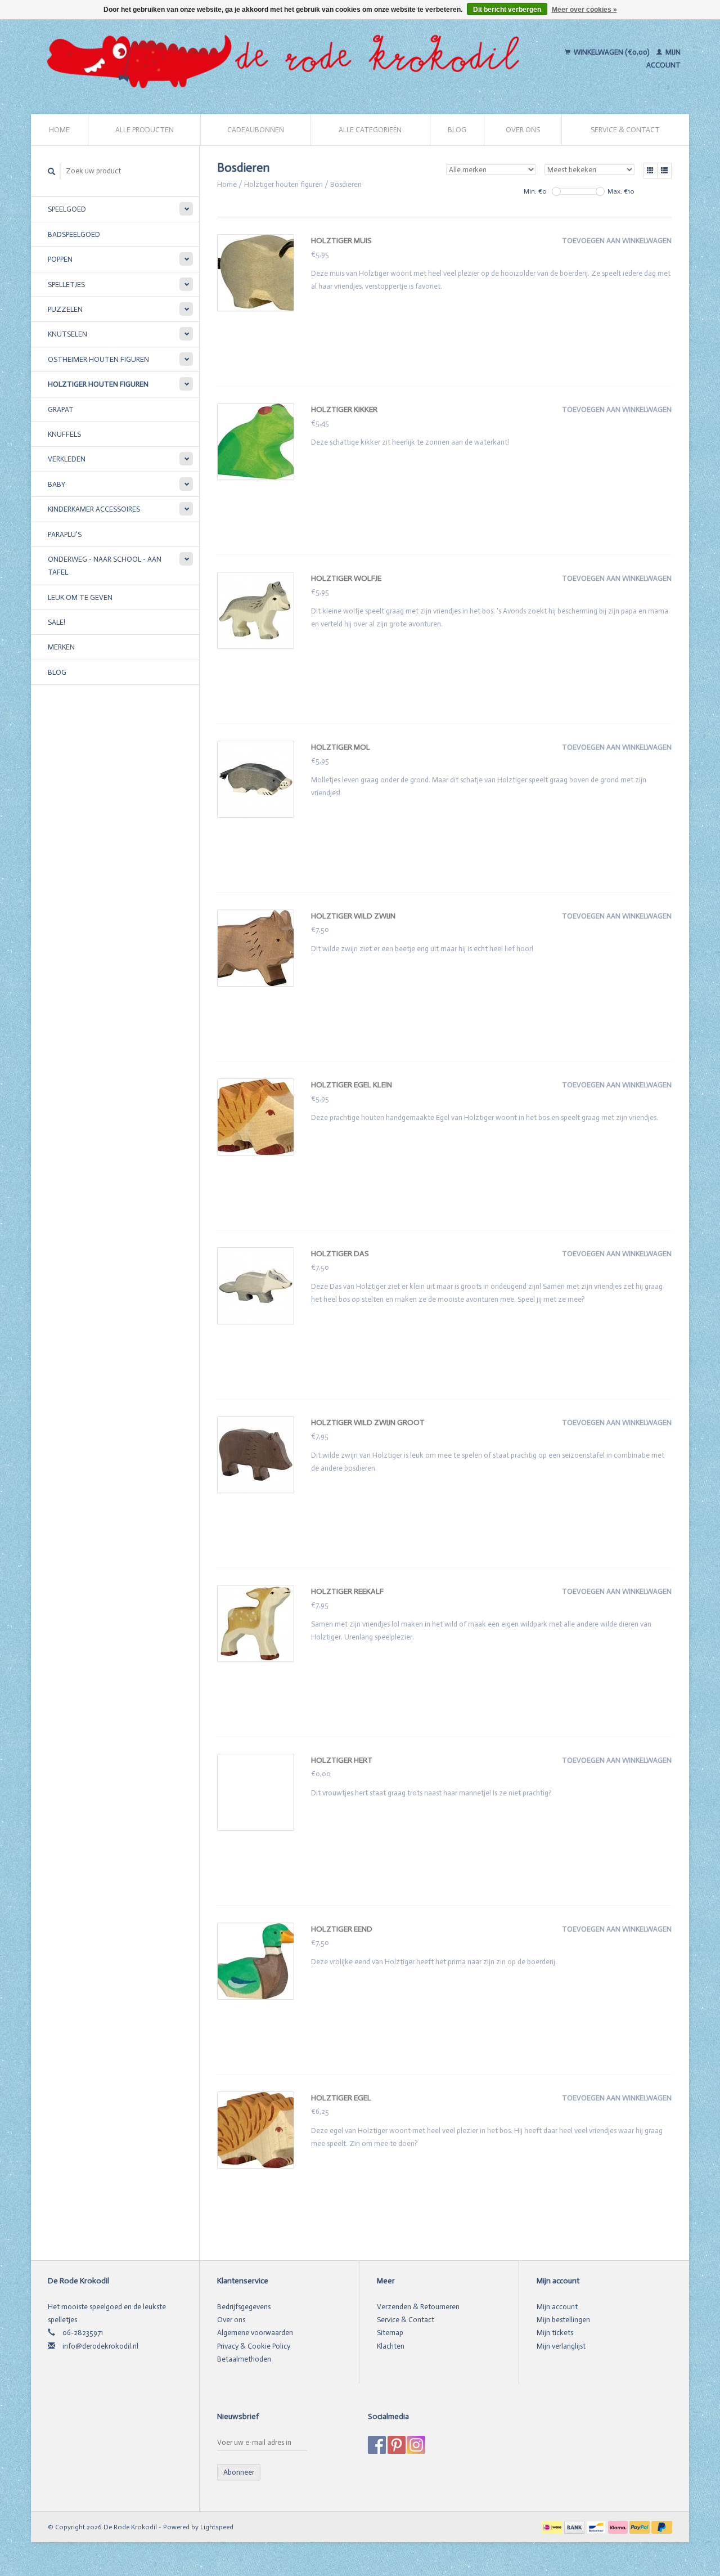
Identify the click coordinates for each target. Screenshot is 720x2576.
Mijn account (557, 2307)
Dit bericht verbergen (507, 10)
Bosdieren (346, 184)
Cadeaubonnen (256, 130)
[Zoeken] (52, 171)
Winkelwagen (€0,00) (611, 52)
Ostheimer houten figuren (98, 359)
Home (59, 130)
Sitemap (390, 2333)
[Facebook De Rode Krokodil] (377, 2445)
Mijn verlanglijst (561, 2346)
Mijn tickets (555, 2333)
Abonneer (239, 2472)
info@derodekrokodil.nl (100, 2346)
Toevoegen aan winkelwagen (617, 241)
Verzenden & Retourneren (418, 2307)
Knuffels (64, 434)
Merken (61, 647)
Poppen (60, 259)
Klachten (391, 2346)
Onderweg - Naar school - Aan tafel (105, 566)
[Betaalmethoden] (553, 2527)
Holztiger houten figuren (98, 384)
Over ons (523, 130)
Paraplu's (65, 534)
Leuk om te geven (80, 597)
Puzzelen (65, 309)
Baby (57, 484)
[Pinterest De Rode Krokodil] (397, 2445)
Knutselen (67, 334)
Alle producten (145, 130)
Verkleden (67, 459)
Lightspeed (217, 2527)
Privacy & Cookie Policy (254, 2346)
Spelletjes (66, 285)
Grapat (61, 409)
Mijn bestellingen (563, 2320)
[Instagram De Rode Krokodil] (416, 2445)
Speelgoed (67, 209)
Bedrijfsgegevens (244, 2307)
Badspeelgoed (74, 234)
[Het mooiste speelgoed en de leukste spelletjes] (288, 59)
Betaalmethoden (244, 2359)
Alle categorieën (370, 130)
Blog (457, 130)
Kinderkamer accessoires (94, 509)
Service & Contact (625, 130)
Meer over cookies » (584, 10)
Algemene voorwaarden (255, 2333)
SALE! (57, 622)
